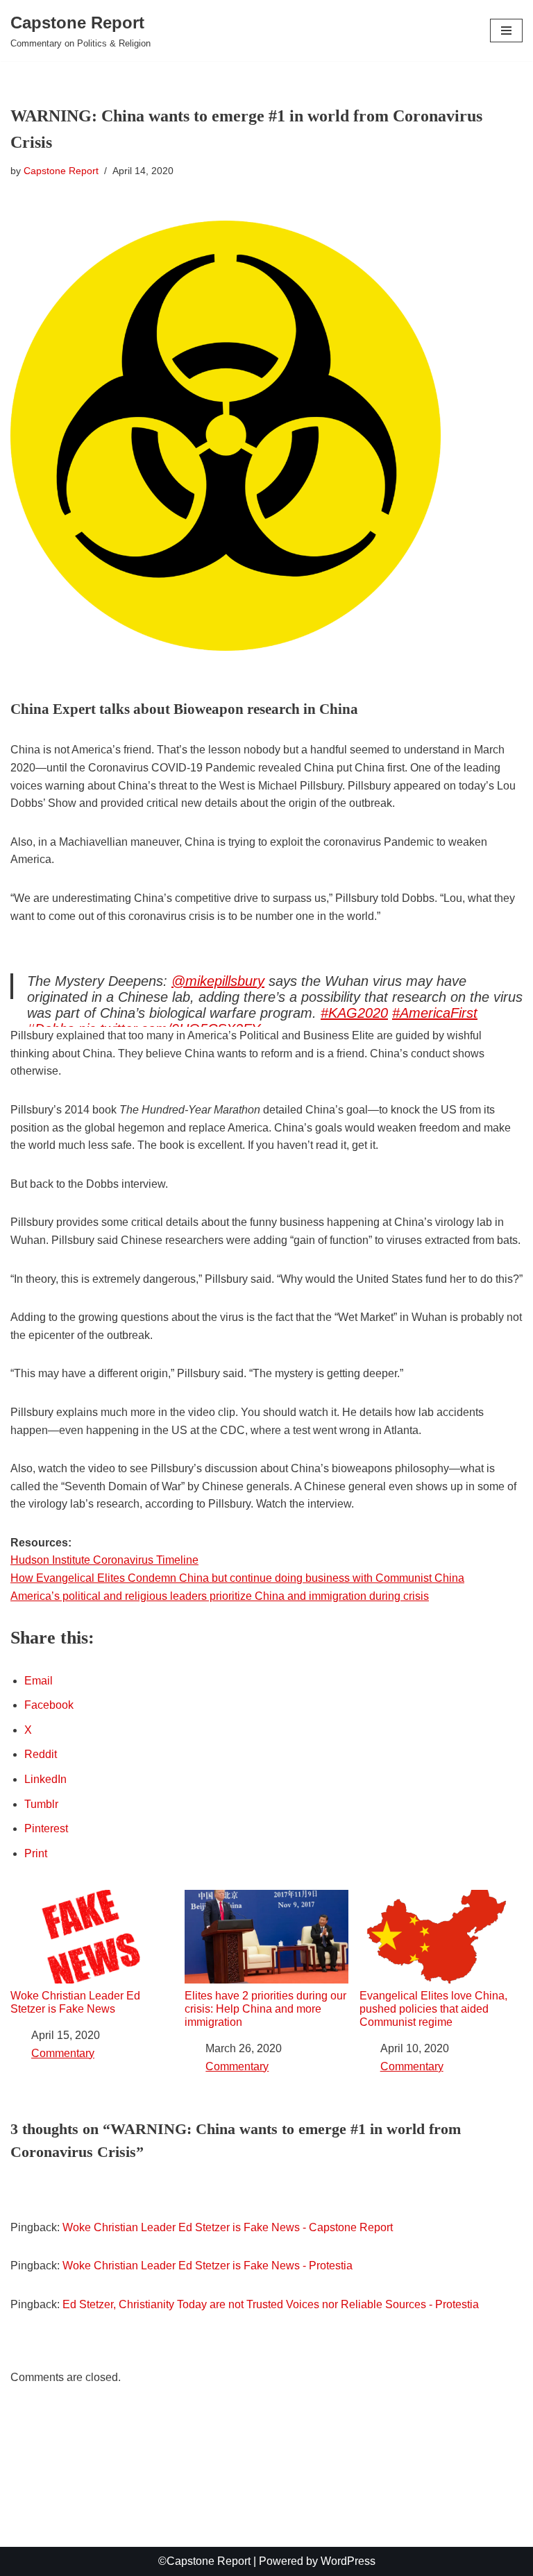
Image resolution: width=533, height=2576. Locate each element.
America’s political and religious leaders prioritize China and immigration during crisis (220, 1596)
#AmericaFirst (435, 1013)
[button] (506, 31)
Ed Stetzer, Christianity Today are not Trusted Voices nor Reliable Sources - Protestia (271, 2304)
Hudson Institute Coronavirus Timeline (104, 1560)
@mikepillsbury (218, 981)
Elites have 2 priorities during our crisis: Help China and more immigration (265, 2009)
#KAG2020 (354, 1013)
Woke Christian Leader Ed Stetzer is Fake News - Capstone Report (228, 2227)
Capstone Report (61, 171)
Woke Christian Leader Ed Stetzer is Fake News (75, 2002)
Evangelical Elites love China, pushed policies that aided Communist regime (433, 2009)
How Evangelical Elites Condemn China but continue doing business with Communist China (237, 1578)
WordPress (348, 2561)
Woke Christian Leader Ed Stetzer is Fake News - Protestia (208, 2266)
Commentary (63, 2053)
